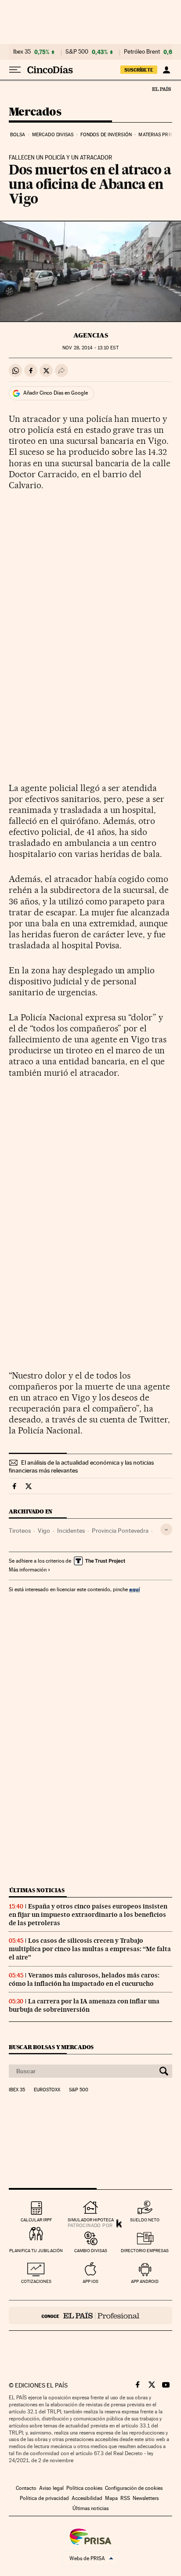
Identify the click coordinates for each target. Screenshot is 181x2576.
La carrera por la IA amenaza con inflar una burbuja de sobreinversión (84, 2005)
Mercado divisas (53, 135)
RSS (125, 2498)
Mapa (111, 2498)
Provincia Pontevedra (120, 1531)
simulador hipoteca (91, 2220)
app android (145, 2281)
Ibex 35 (22, 52)
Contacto (26, 2488)
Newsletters (146, 2498)
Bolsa (18, 135)
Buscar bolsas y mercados (51, 2047)
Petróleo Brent (142, 52)
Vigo (44, 1531)
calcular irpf (36, 2220)
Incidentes (71, 1531)
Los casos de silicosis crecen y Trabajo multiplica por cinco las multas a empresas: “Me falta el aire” (90, 1949)
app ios (90, 2281)
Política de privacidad (44, 2498)
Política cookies (84, 2488)
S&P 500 (77, 52)
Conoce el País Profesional (90, 2315)
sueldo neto (145, 2220)
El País (161, 89)
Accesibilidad (87, 2498)
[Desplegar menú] (15, 70)
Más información (28, 1570)
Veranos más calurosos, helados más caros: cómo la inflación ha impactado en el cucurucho (84, 1979)
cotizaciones (36, 2281)
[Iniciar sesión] (166, 70)
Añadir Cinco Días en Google (56, 393)
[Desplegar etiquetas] (166, 1529)
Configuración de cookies (134, 2488)
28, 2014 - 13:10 (90, 348)
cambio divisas (91, 2251)
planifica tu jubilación (36, 2251)
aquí (134, 1589)
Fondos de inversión (106, 135)
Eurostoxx (47, 2090)
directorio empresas (145, 2251)
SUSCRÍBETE (139, 70)
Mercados (35, 112)
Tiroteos (20, 1531)
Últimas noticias (37, 1890)
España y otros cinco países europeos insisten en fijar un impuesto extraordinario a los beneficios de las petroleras (88, 1915)
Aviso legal (51, 2488)
